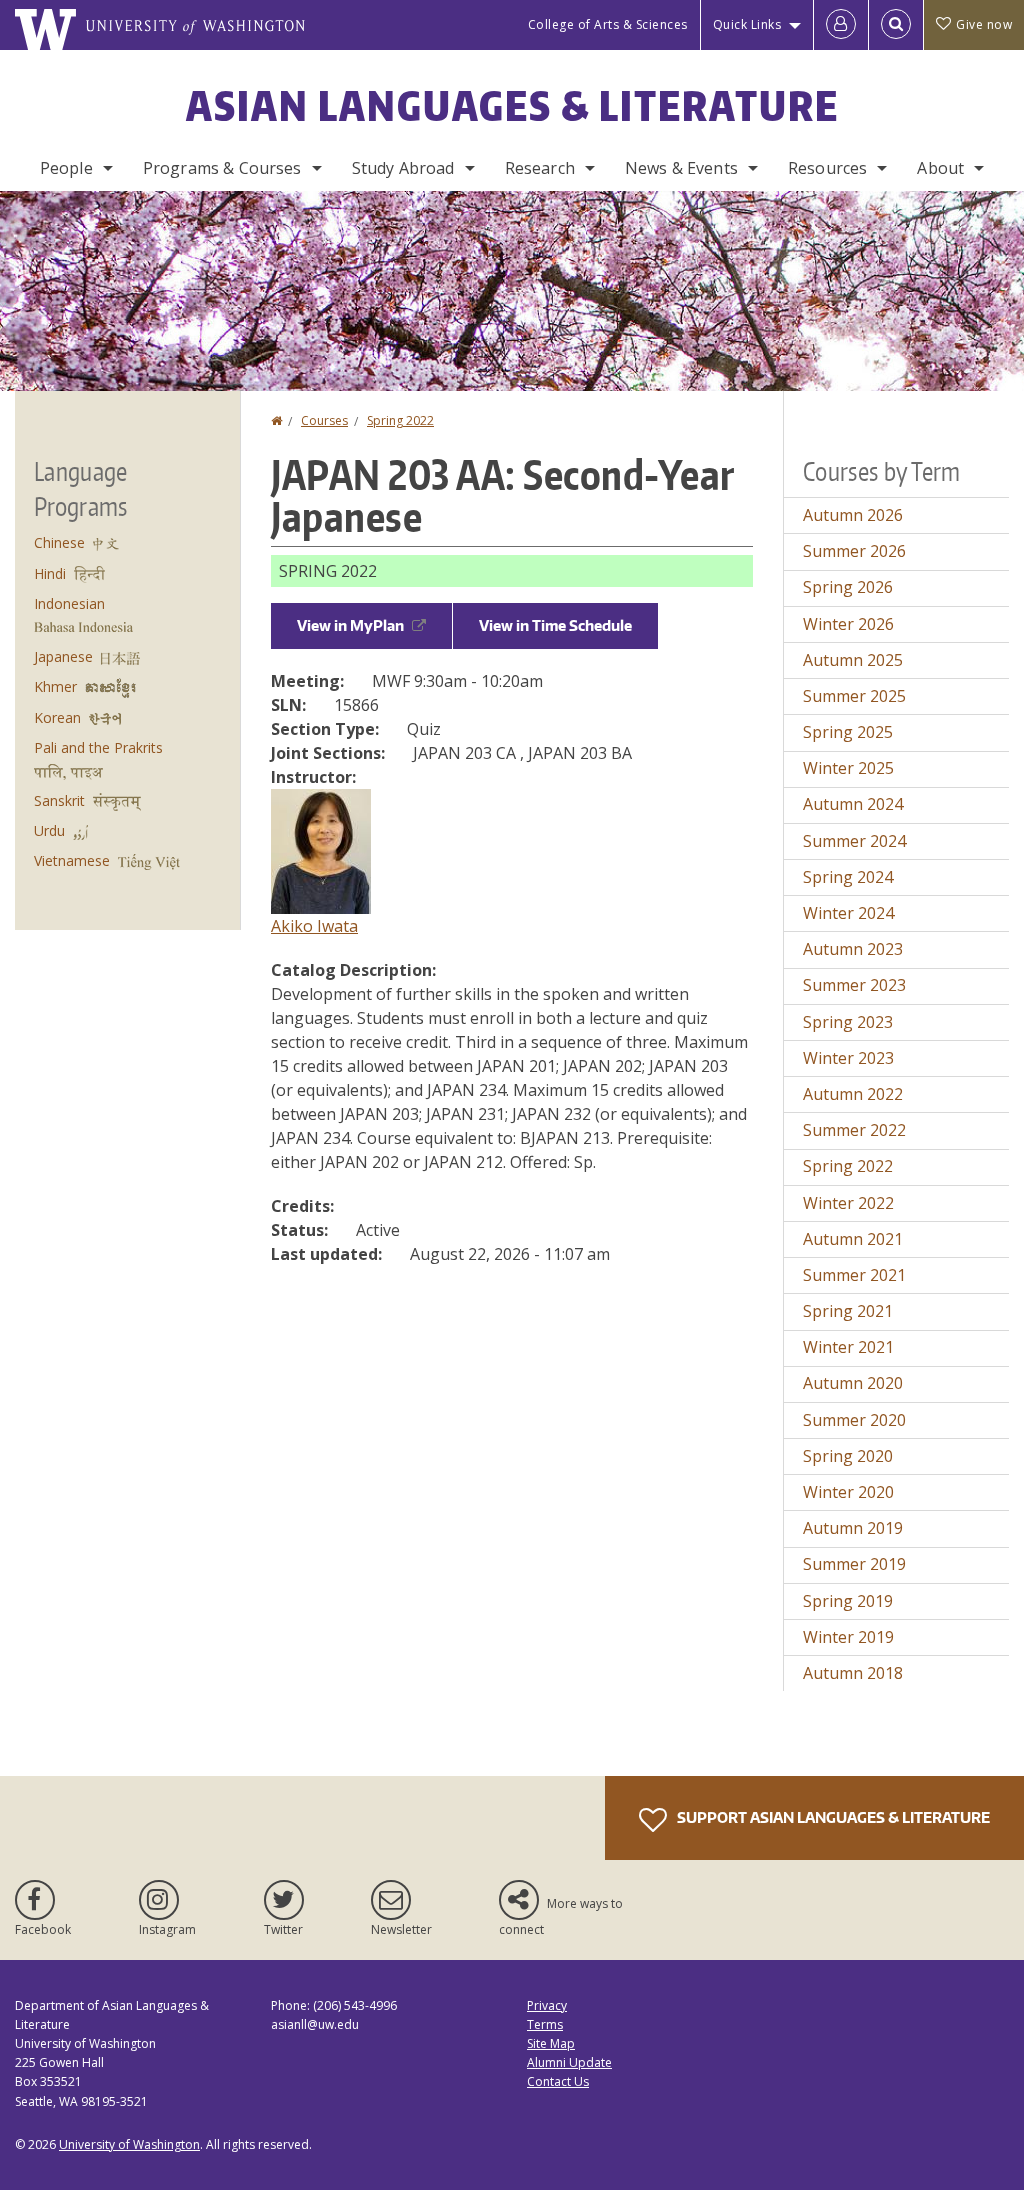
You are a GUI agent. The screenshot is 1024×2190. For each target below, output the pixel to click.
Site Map (551, 2043)
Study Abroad (403, 168)
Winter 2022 (848, 1203)
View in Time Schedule (555, 625)
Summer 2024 (854, 841)
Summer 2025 (854, 696)
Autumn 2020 (853, 1383)
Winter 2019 (848, 1637)
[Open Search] (896, 25)
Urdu (49, 830)
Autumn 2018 (853, 1673)
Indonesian (69, 603)
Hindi (50, 573)
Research (540, 168)
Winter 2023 (848, 1058)
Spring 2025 (848, 732)
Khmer (55, 686)
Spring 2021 (848, 1311)
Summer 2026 (854, 551)
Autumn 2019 (853, 1528)
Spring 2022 (400, 420)
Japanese (63, 656)
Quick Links (747, 24)
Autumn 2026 (853, 515)
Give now (984, 24)
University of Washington (129, 2144)
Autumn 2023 (853, 949)
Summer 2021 (854, 1275)
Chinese (59, 542)
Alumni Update (569, 2062)
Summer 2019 (854, 1564)
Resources (827, 168)
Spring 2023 (848, 1022)
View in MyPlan (350, 625)
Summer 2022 (854, 1130)
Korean (57, 717)
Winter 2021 (848, 1347)
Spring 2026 (848, 587)
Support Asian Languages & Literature (832, 1817)
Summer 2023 (854, 985)
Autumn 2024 (853, 804)
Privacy (547, 2005)
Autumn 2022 (853, 1094)
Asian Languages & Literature (512, 106)
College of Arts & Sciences (608, 24)
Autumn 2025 (853, 660)
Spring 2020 (848, 1456)
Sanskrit (59, 800)
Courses (324, 420)
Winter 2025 (848, 768)
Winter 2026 (848, 624)
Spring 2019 (848, 1601)
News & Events (681, 168)
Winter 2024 (848, 913)
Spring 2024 (848, 877)
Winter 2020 (848, 1492)
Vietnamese (72, 860)
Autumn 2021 (853, 1239)
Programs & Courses (222, 168)
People (66, 168)
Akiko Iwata (314, 926)
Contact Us (558, 2081)
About (940, 168)
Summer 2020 (854, 1420)
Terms (545, 2024)
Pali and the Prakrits (98, 747)
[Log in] (841, 25)
